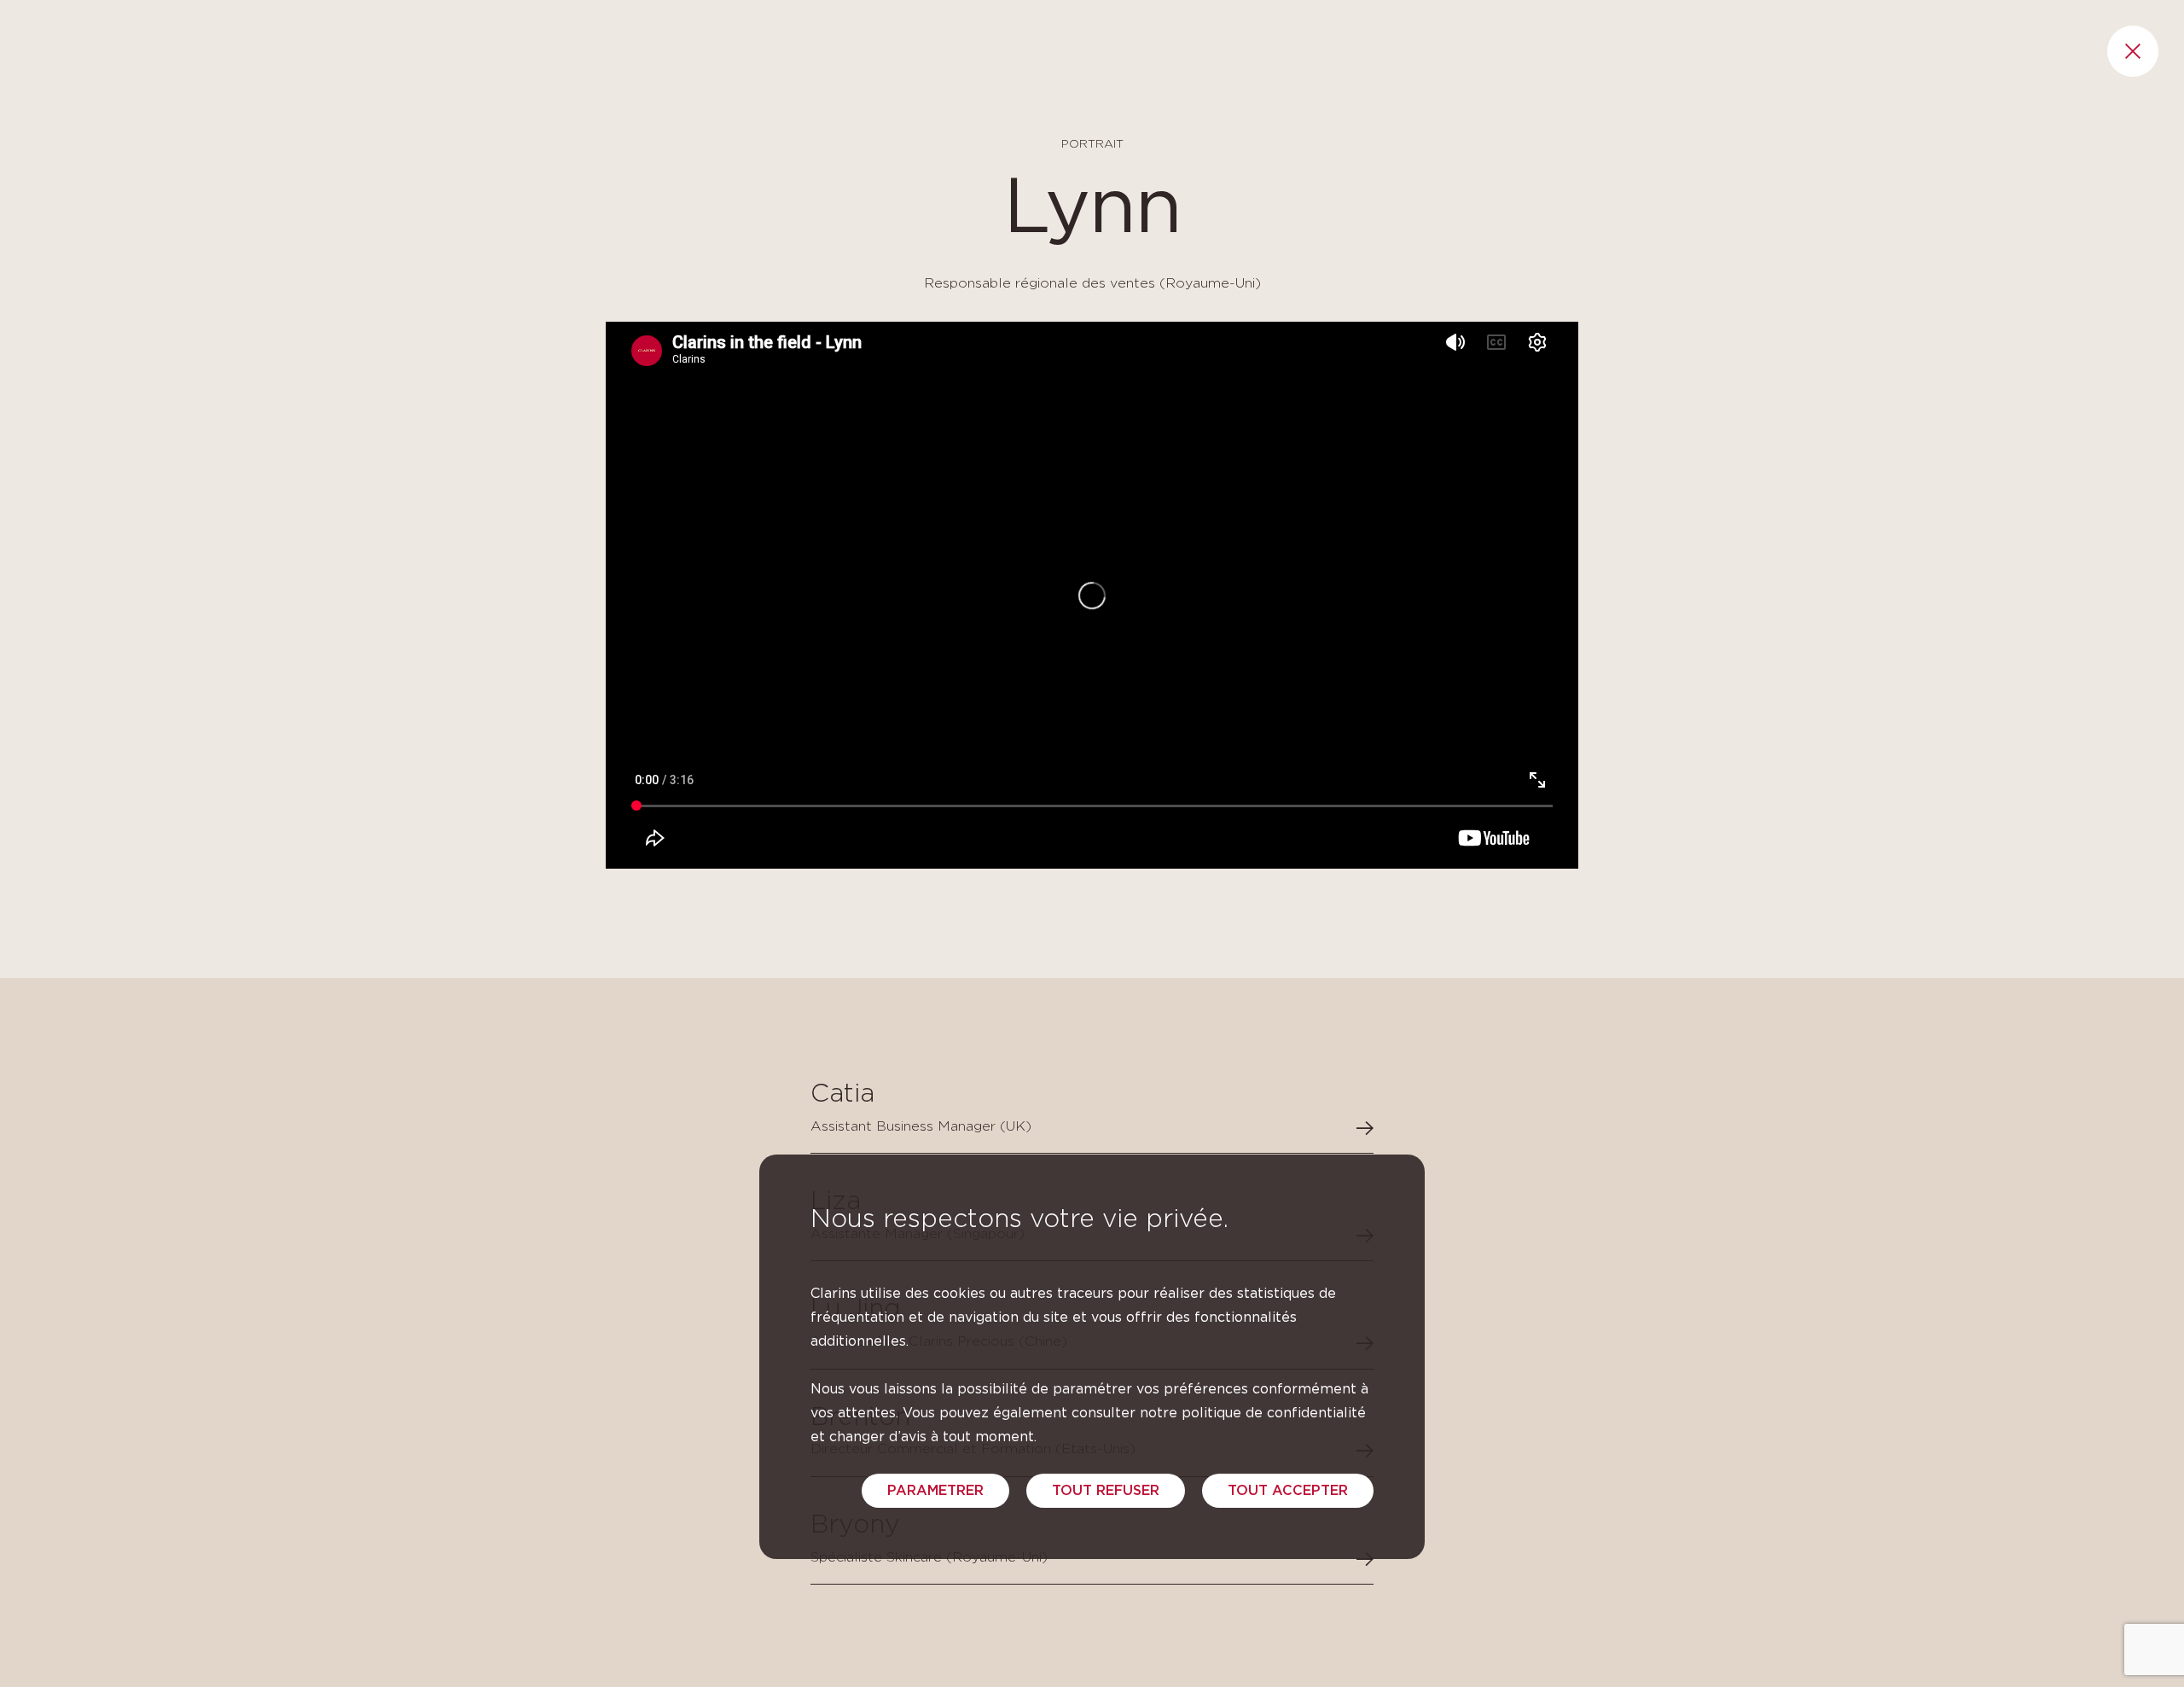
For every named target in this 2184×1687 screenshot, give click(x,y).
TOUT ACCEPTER (1288, 1491)
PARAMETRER (935, 1491)
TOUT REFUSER (1106, 1491)
